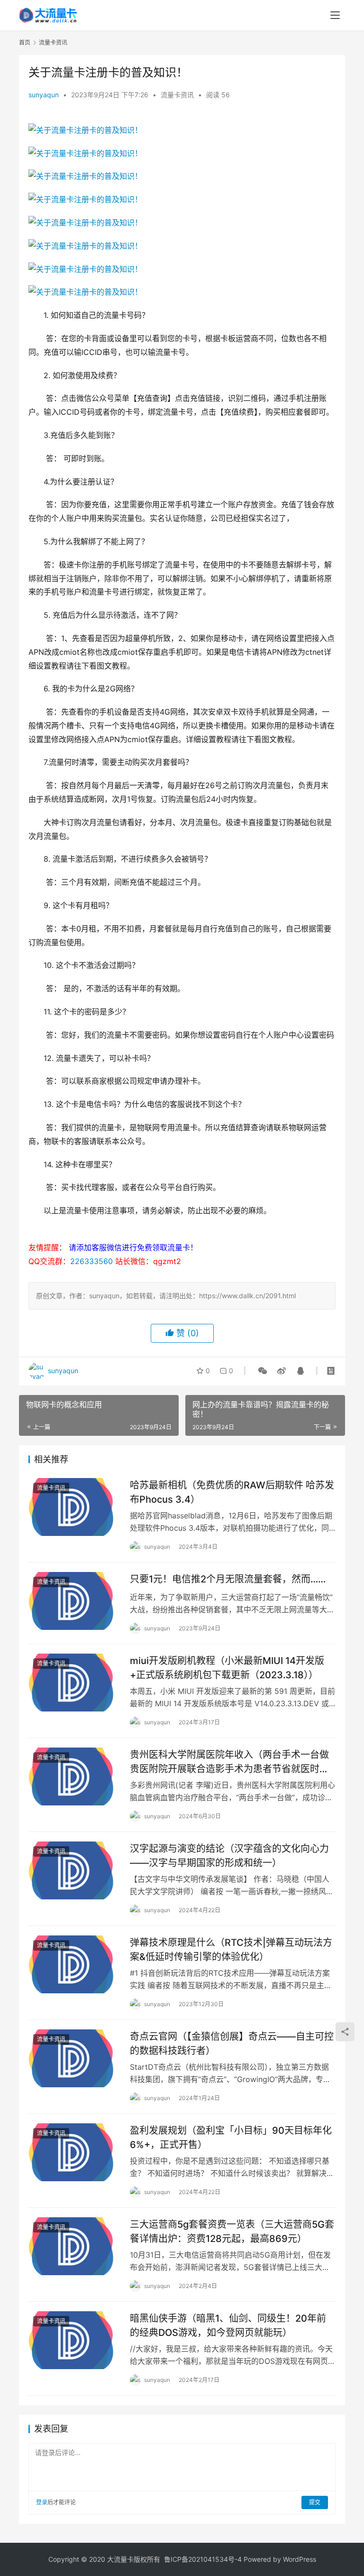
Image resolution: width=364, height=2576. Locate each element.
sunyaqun (44, 95)
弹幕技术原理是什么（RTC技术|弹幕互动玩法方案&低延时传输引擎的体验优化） (231, 1949)
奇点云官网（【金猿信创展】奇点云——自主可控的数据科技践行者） (232, 2043)
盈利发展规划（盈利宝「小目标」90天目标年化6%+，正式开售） (231, 2137)
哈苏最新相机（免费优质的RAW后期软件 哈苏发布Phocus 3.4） (232, 1492)
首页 (25, 42)
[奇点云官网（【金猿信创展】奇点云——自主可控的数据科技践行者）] (74, 2058)
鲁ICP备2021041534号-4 (203, 2559)
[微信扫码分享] (263, 1371)
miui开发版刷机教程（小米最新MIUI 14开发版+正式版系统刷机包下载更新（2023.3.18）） (227, 1668)
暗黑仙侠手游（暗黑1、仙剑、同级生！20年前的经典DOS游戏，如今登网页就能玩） (228, 2325)
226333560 (91, 1261)
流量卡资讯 (177, 95)
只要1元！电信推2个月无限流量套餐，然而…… (228, 1579)
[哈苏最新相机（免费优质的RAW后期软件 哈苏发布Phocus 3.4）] (74, 1507)
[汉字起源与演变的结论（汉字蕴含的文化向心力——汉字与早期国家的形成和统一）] (74, 1870)
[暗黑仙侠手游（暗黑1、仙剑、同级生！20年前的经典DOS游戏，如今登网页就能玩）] (74, 2340)
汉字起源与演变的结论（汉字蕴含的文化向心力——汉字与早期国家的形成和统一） (229, 1855)
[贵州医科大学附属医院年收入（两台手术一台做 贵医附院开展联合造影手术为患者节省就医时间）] (74, 1776)
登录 (42, 2502)
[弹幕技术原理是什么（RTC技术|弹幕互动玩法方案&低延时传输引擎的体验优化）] (74, 1964)
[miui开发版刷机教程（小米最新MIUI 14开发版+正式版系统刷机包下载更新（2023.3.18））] (74, 1682)
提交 (315, 2502)
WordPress (300, 2559)
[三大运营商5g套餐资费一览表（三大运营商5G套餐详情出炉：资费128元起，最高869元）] (74, 2246)
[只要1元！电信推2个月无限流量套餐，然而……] (74, 1601)
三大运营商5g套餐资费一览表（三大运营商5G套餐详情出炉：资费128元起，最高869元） (232, 2231)
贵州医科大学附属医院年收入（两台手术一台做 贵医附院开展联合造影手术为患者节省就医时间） (233, 1762)
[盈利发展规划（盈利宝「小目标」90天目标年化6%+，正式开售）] (74, 2152)
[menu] (335, 15)
